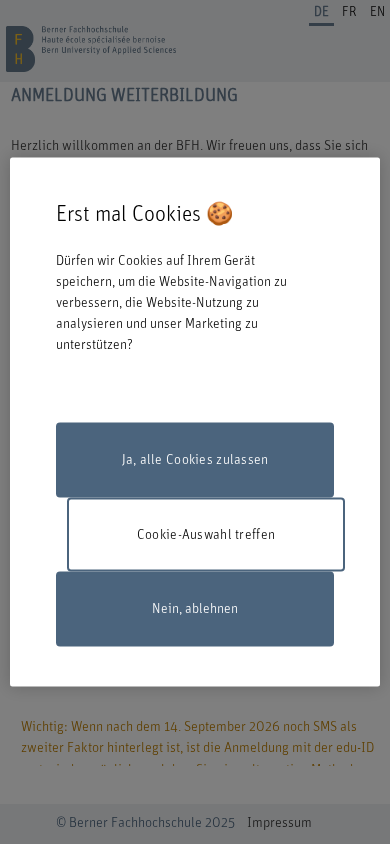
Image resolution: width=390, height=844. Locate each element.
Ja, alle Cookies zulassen (195, 460)
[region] (195, 422)
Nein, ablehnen (195, 609)
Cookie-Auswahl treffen (206, 534)
